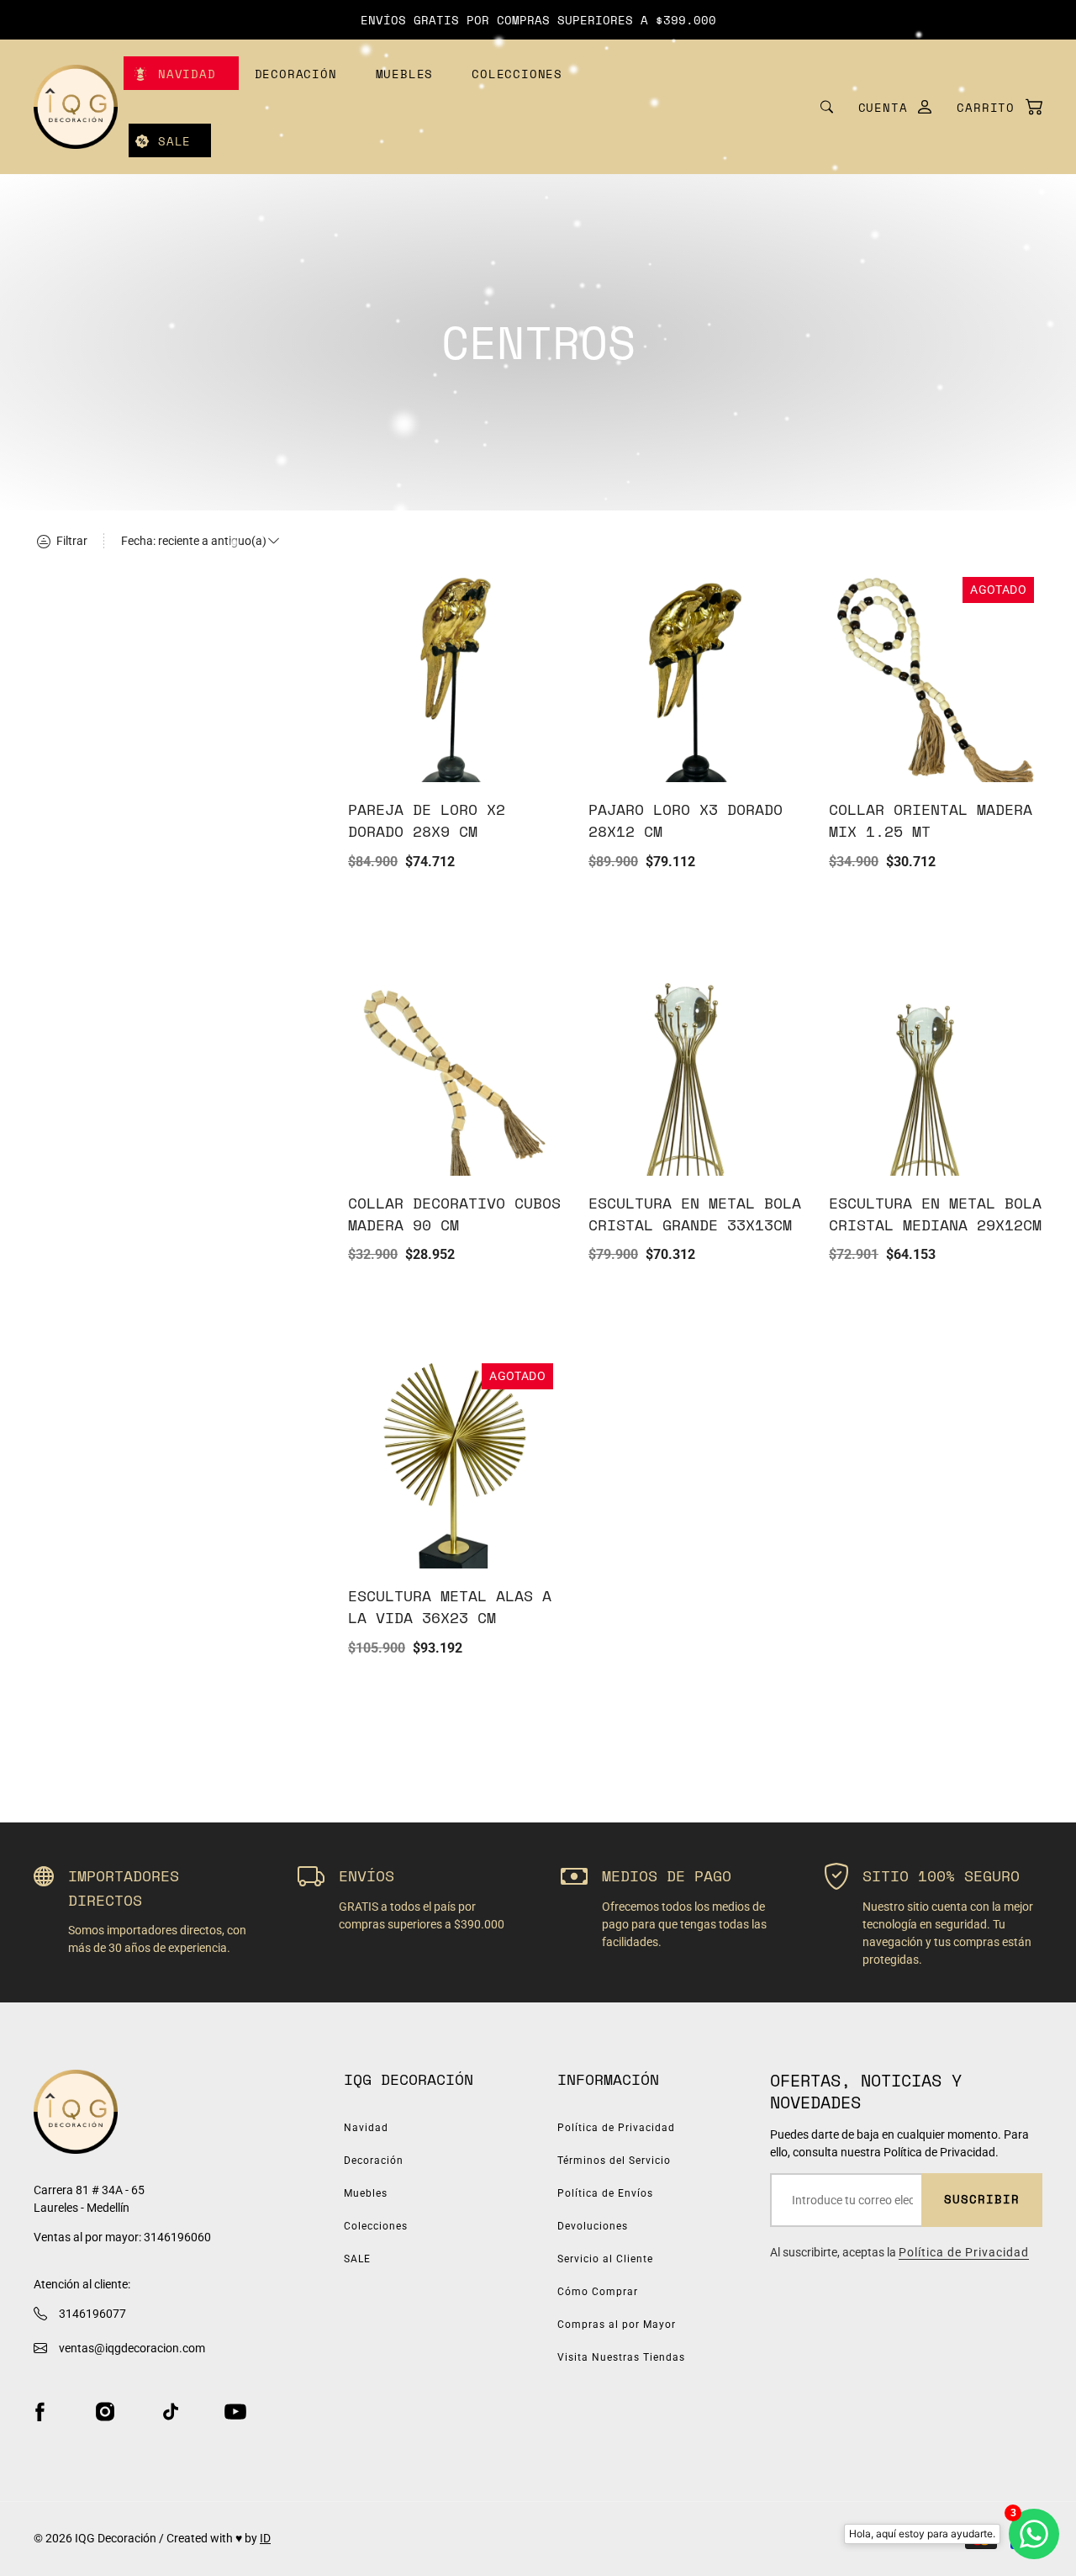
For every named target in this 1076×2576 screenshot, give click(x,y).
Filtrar (71, 541)
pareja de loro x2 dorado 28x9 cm (427, 820)
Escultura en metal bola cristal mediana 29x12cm (935, 1214)
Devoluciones (593, 2226)
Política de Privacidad (616, 2128)
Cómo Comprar (598, 2292)
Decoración (296, 74)
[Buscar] (827, 107)
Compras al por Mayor (617, 2325)
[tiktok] (171, 2412)
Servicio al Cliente (605, 2259)
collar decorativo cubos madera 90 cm (454, 1214)
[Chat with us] (1034, 2534)
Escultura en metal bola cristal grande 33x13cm (695, 1214)
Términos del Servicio (614, 2161)
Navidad (187, 74)
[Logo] (76, 107)
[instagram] (105, 2412)
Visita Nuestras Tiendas (621, 2357)
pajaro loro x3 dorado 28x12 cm (686, 820)
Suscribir (982, 2199)
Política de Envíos (605, 2193)
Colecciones (517, 74)
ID (265, 2538)
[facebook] (40, 2412)
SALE (174, 141)
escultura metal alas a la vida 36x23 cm (450, 1606)
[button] (991, 107)
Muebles (405, 74)
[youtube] (235, 2412)
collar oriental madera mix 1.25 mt (931, 820)
